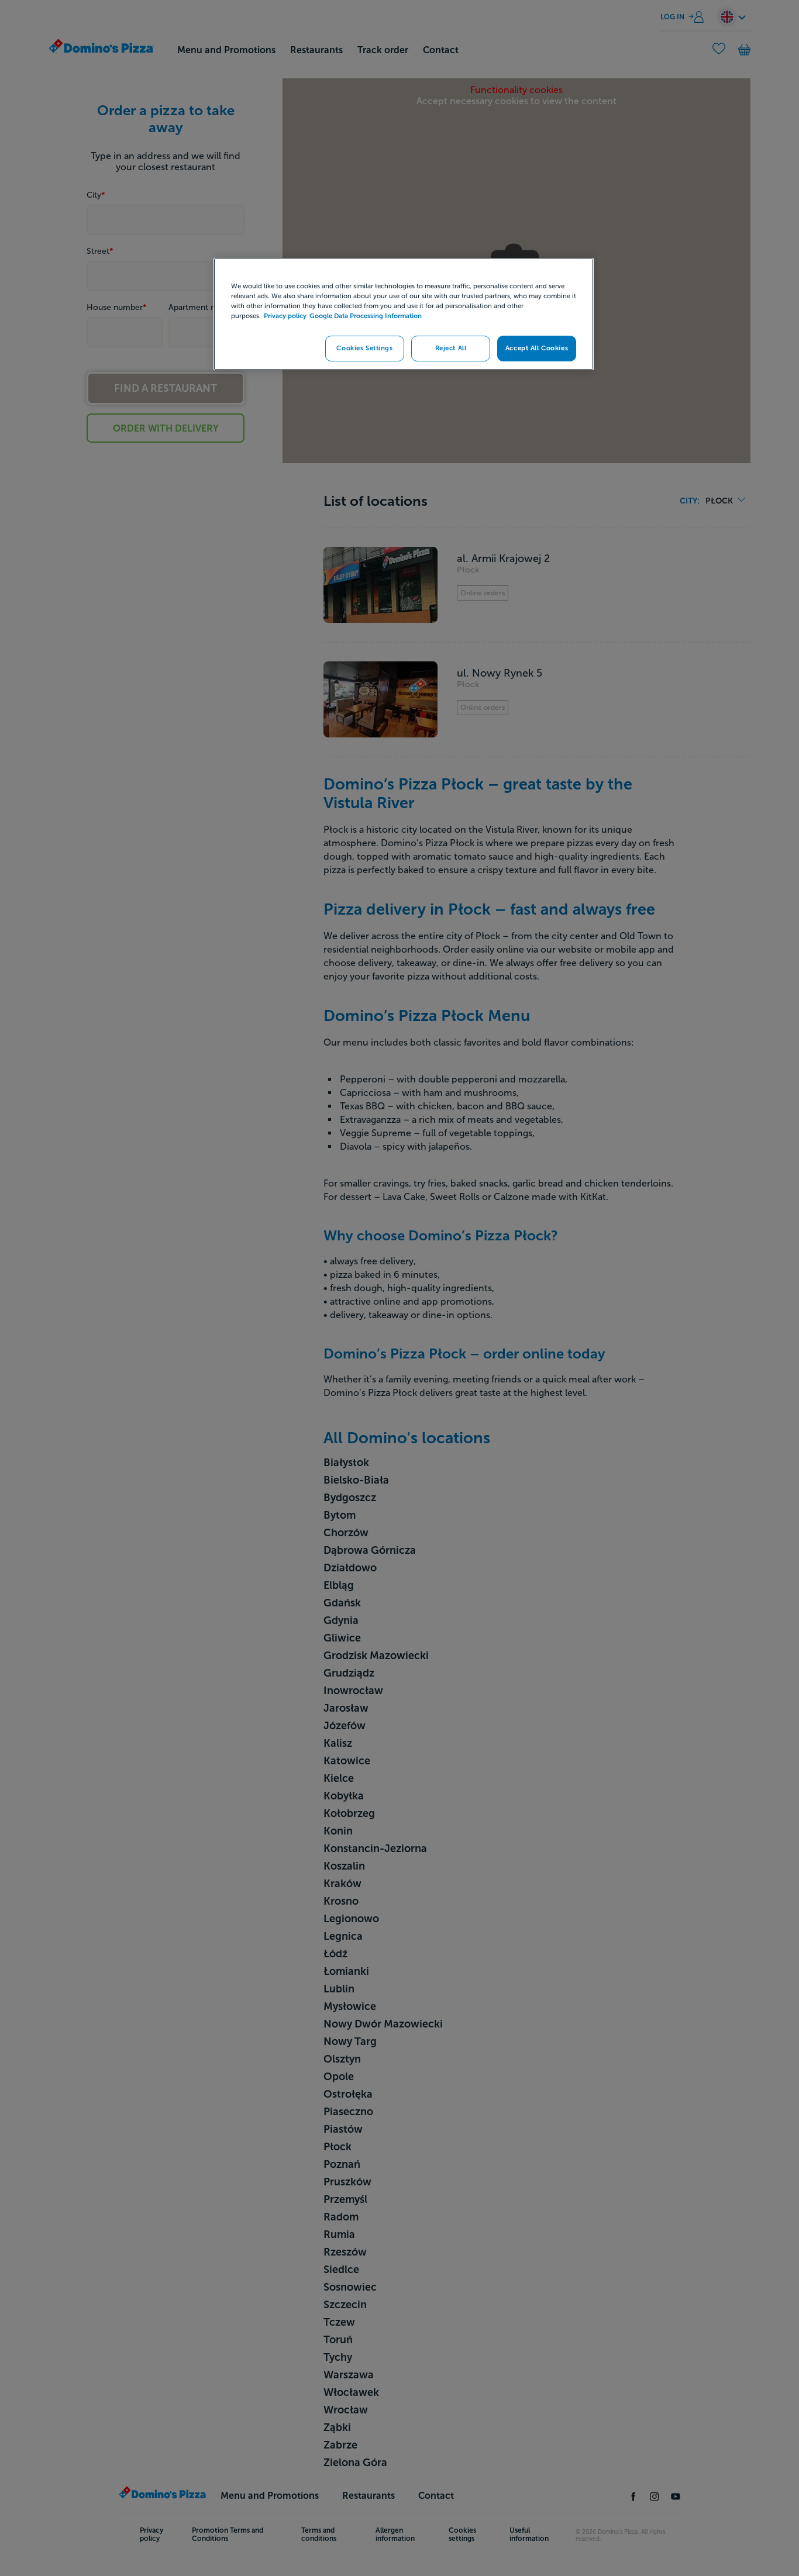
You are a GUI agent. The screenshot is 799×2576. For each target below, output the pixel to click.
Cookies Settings (364, 348)
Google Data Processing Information (366, 316)
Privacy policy (285, 316)
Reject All (451, 348)
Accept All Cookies (537, 348)
